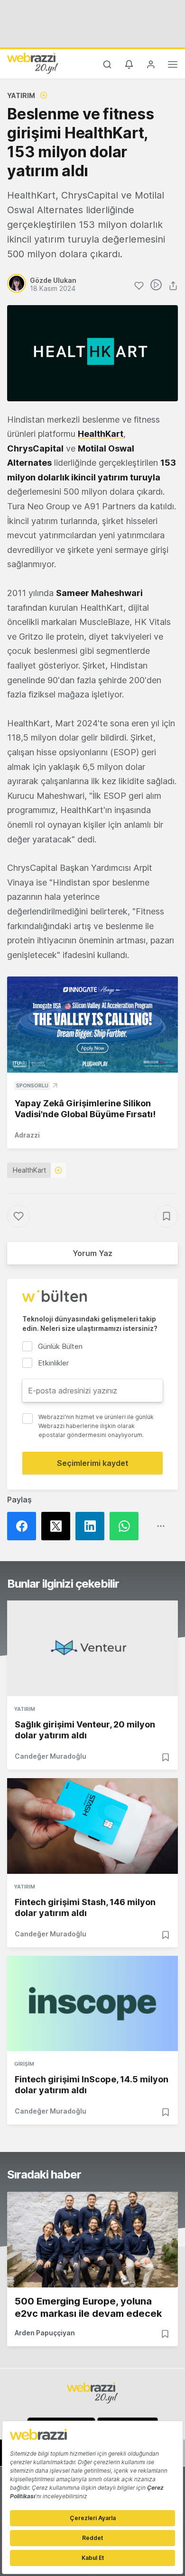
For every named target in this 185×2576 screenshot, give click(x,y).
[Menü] (173, 66)
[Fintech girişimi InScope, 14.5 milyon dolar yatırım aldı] (92, 2004)
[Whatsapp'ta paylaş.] (127, 1526)
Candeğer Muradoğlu (51, 1756)
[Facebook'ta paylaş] (24, 1526)
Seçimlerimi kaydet (93, 1463)
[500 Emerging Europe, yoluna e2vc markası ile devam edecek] (92, 2240)
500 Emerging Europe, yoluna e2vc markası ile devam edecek (88, 2307)
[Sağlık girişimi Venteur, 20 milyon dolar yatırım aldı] (92, 1648)
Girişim (24, 2064)
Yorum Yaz (92, 1253)
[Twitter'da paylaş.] (58, 1526)
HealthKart (101, 434)
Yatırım (21, 95)
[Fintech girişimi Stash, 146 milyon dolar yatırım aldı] (92, 1826)
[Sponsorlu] (92, 1025)
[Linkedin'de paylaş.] (92, 1526)
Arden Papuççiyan (45, 2333)
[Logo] (33, 63)
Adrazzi (27, 1135)
